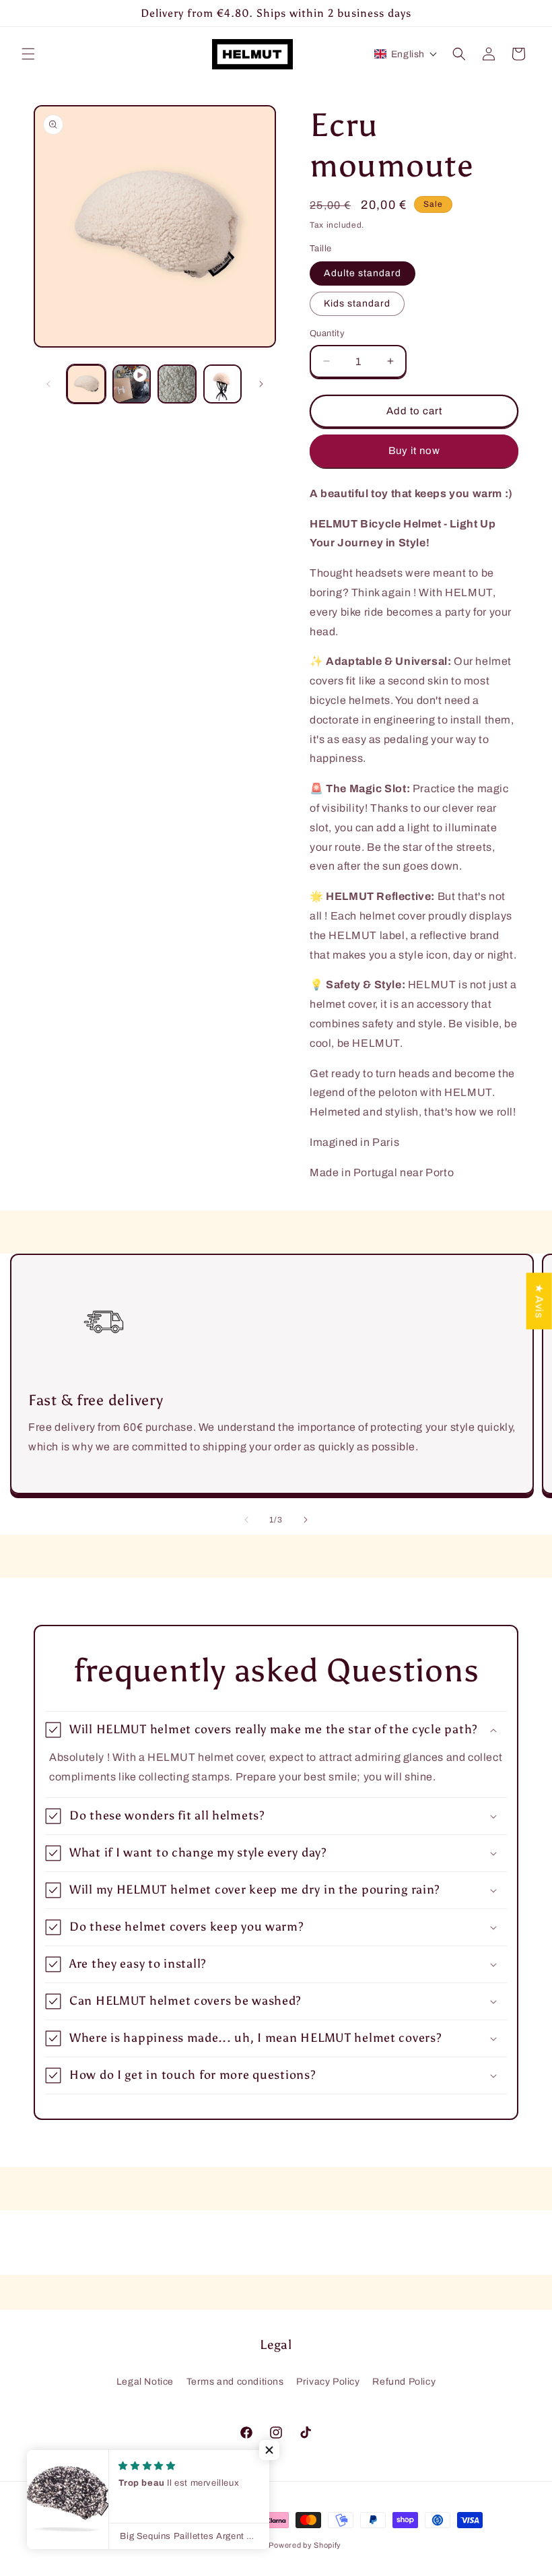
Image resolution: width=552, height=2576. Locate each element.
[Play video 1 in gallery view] (132, 384)
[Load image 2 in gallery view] (177, 384)
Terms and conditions (235, 2382)
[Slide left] (48, 384)
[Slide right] (261, 384)
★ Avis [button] (540, 1301)
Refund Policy (404, 2382)
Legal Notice (145, 2382)
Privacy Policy (328, 2382)
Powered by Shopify (305, 2545)
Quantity (327, 333)
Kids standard (357, 303)
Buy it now (414, 451)
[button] (28, 54)
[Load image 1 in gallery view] (86, 384)
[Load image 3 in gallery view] (223, 384)
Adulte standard (363, 273)
